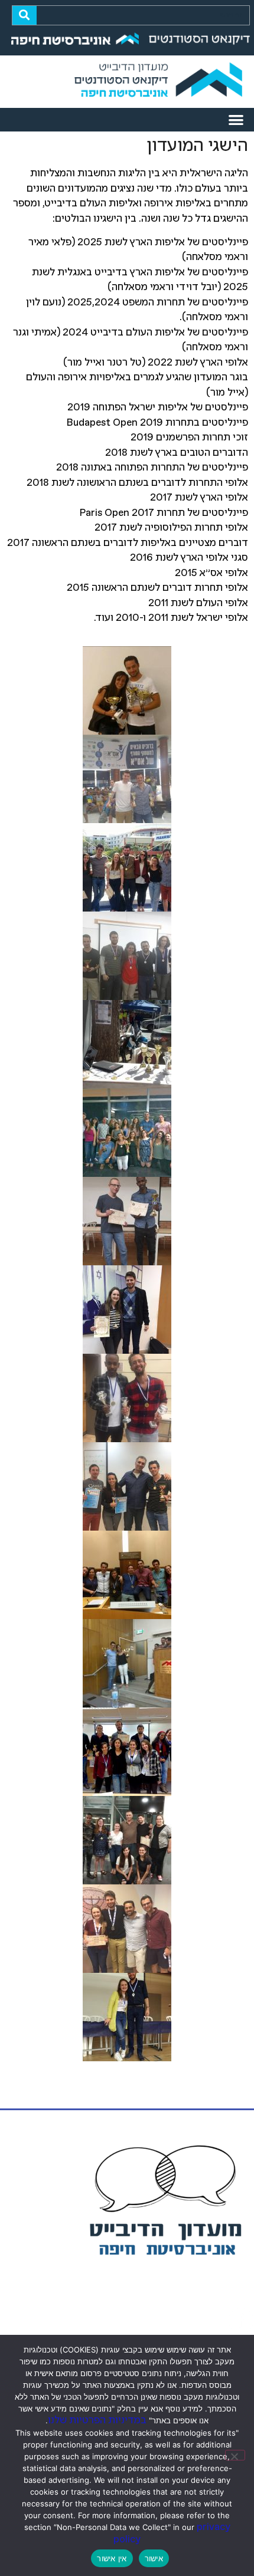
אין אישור (112, 2558)
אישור (154, 2558)
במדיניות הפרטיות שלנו (97, 2421)
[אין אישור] (235, 2455)
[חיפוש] (25, 15)
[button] (237, 120)
